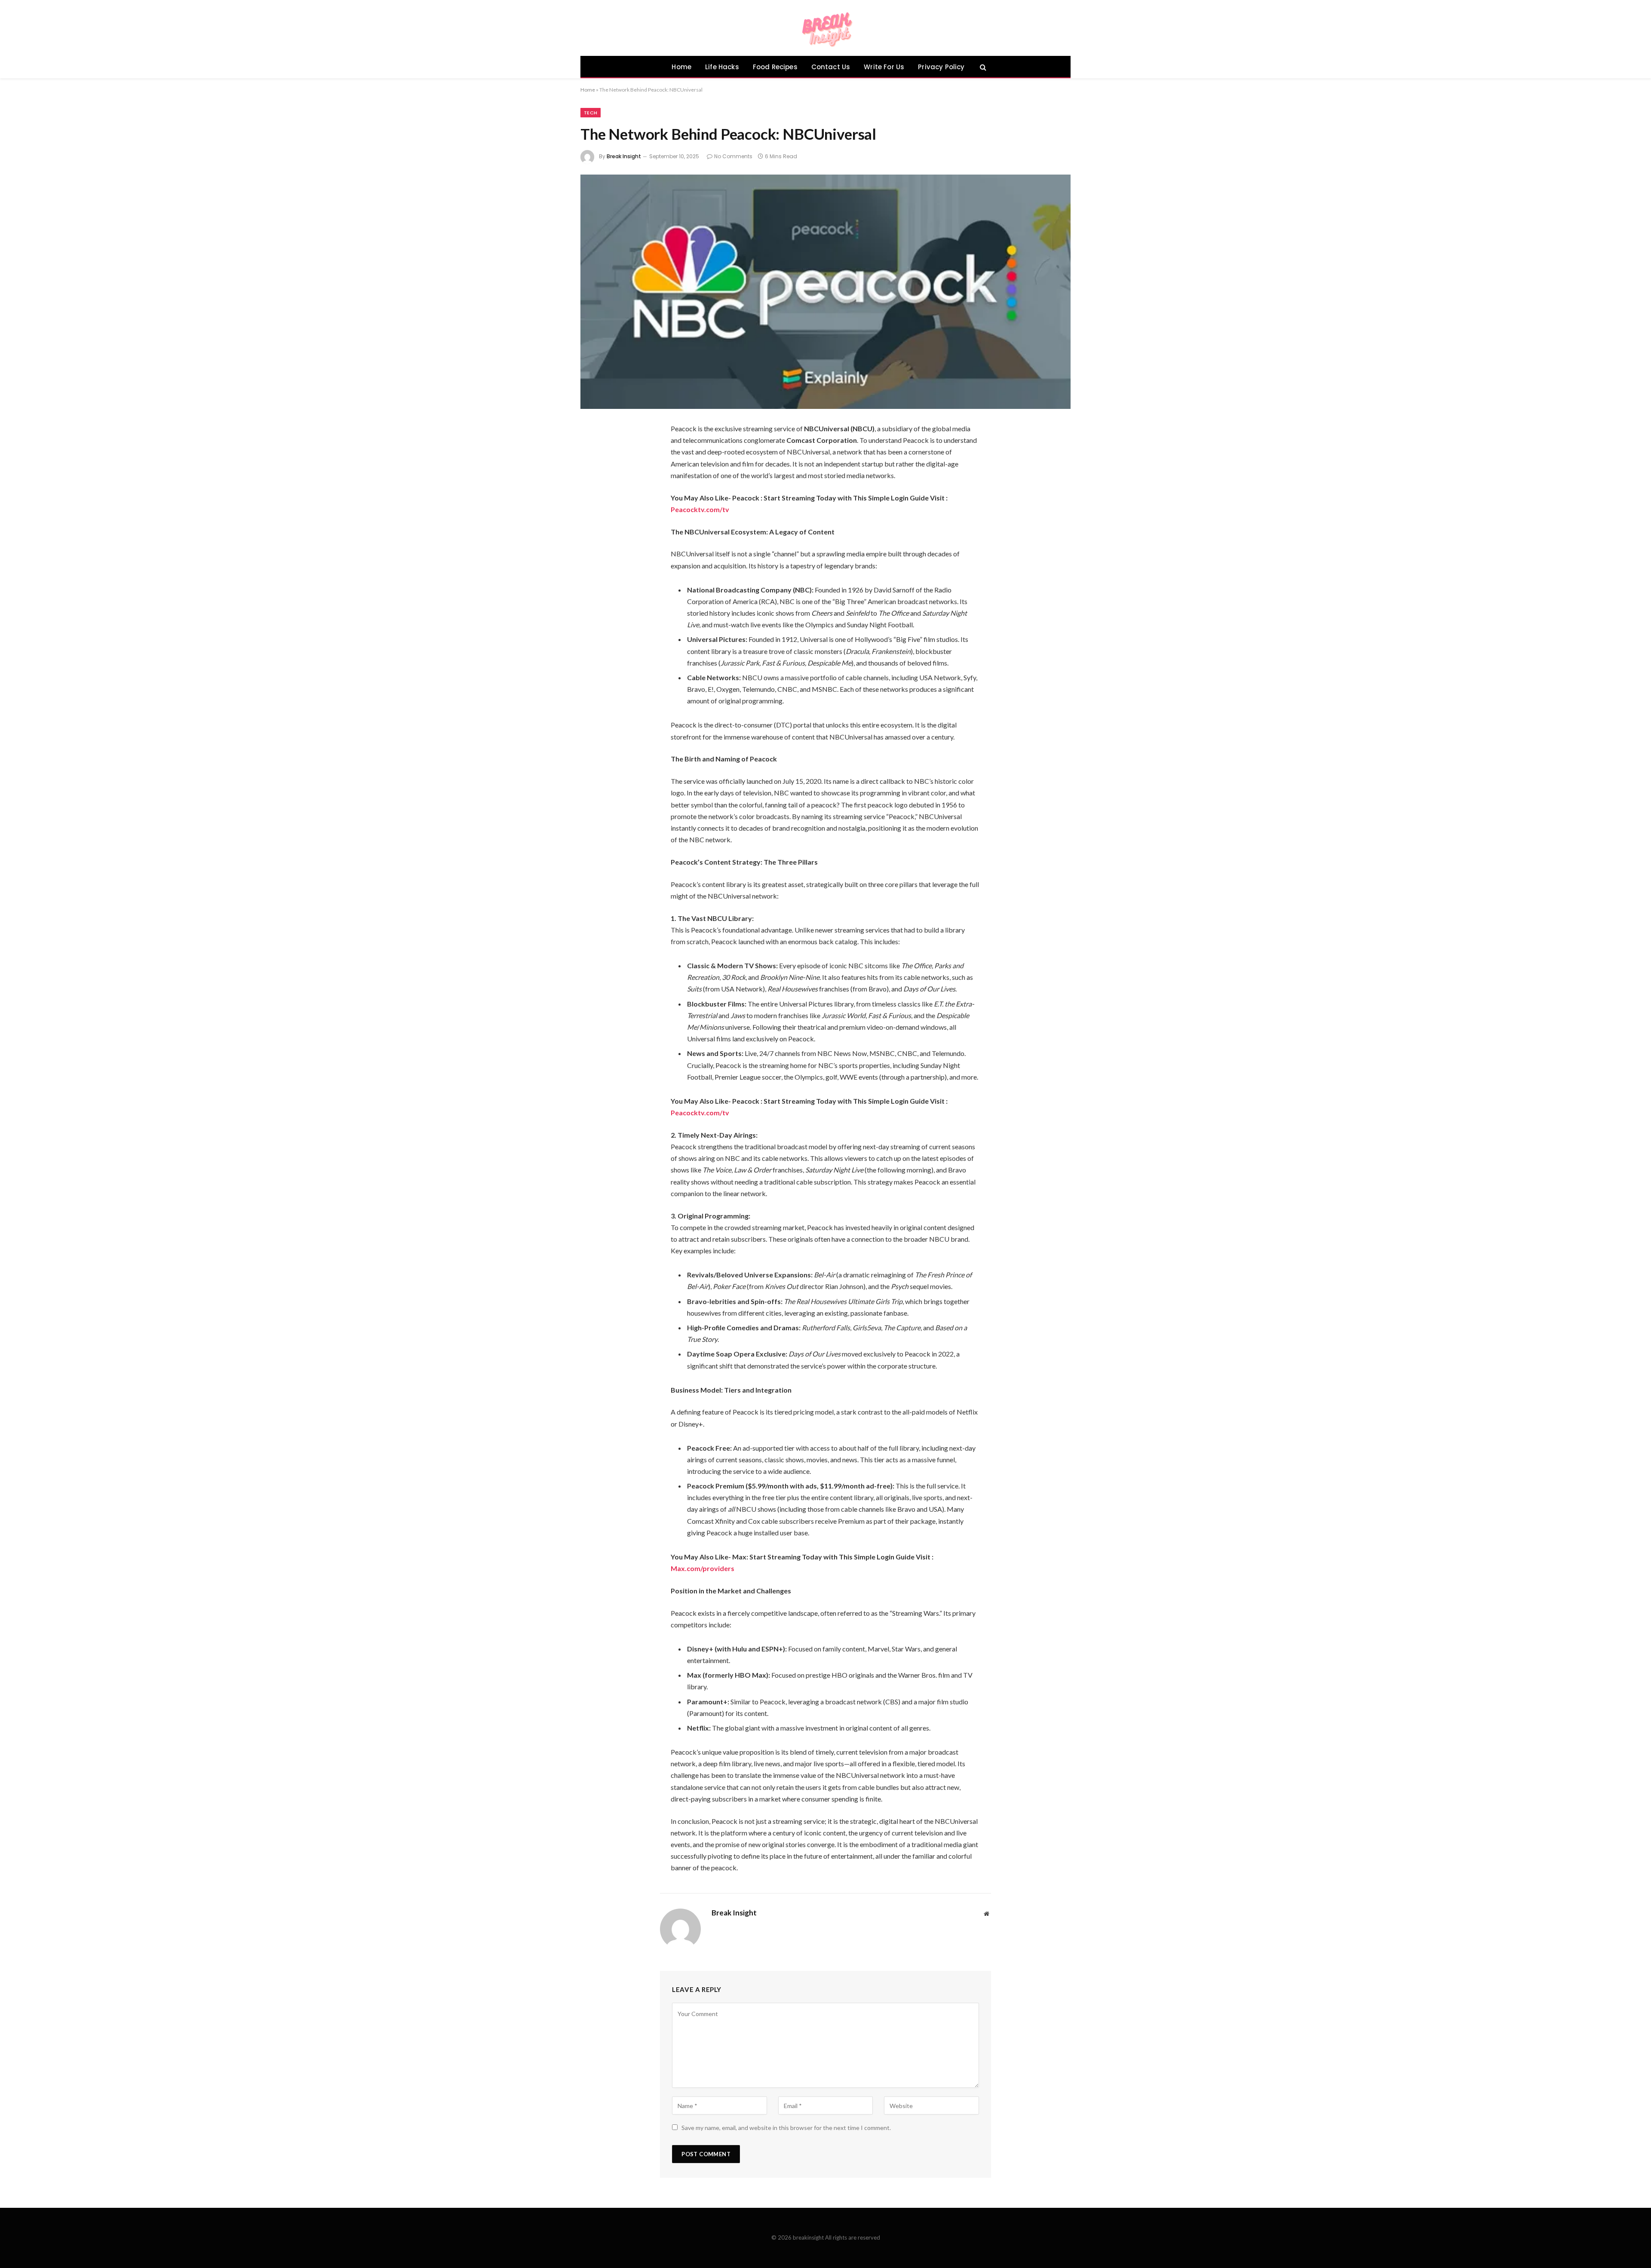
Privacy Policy (941, 67)
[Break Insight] (826, 28)
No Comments (733, 156)
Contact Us (831, 67)
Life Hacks (722, 67)
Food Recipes (775, 67)
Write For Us (884, 67)
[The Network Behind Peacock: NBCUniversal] (825, 292)
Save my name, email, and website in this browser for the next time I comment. (786, 2128)
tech (591, 113)
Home (681, 67)
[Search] (982, 67)
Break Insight (624, 156)
